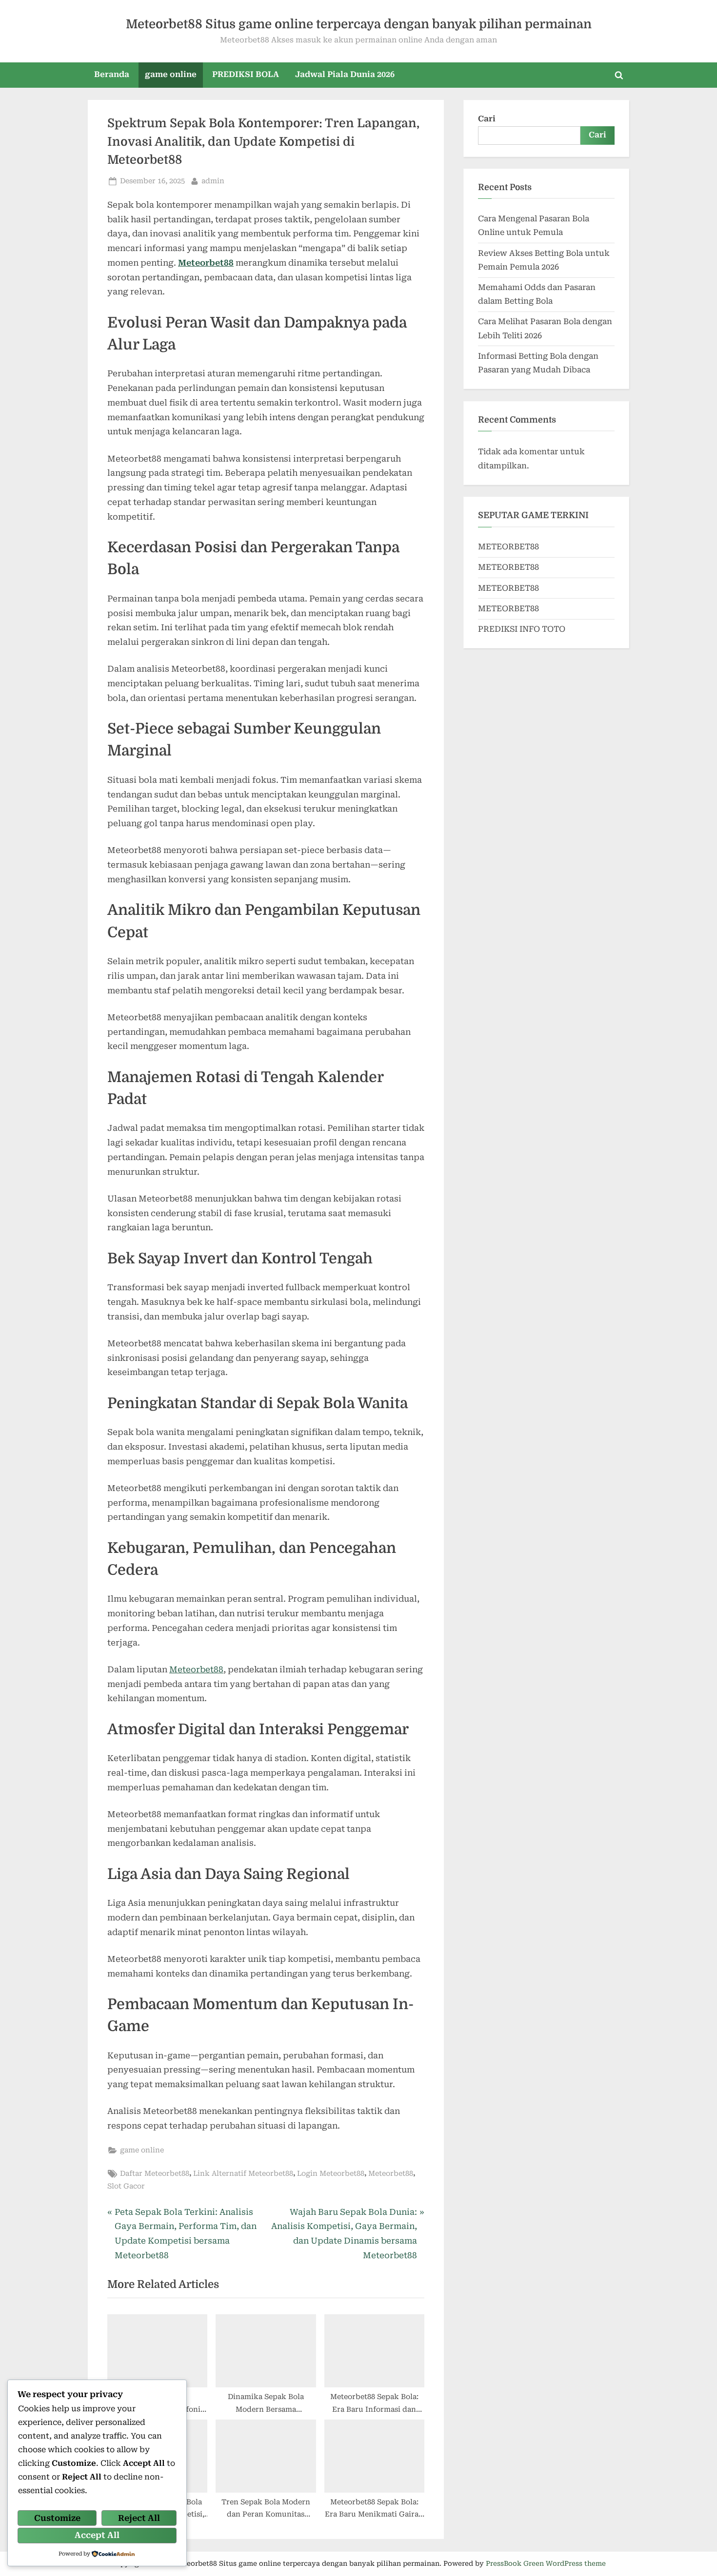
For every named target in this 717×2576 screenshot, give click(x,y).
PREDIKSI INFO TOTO (522, 629)
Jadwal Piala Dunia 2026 (345, 74)
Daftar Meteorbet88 (155, 2174)
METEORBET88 (508, 547)
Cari (487, 119)
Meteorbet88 (206, 263)
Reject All (139, 2518)
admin (213, 181)
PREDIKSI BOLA (246, 74)
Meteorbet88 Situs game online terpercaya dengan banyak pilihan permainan (359, 24)
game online (171, 74)
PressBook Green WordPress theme (546, 2563)
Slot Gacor (126, 2186)
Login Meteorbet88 (331, 2174)
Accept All (97, 2535)
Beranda (112, 74)
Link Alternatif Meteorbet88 (243, 2174)
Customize (57, 2518)
